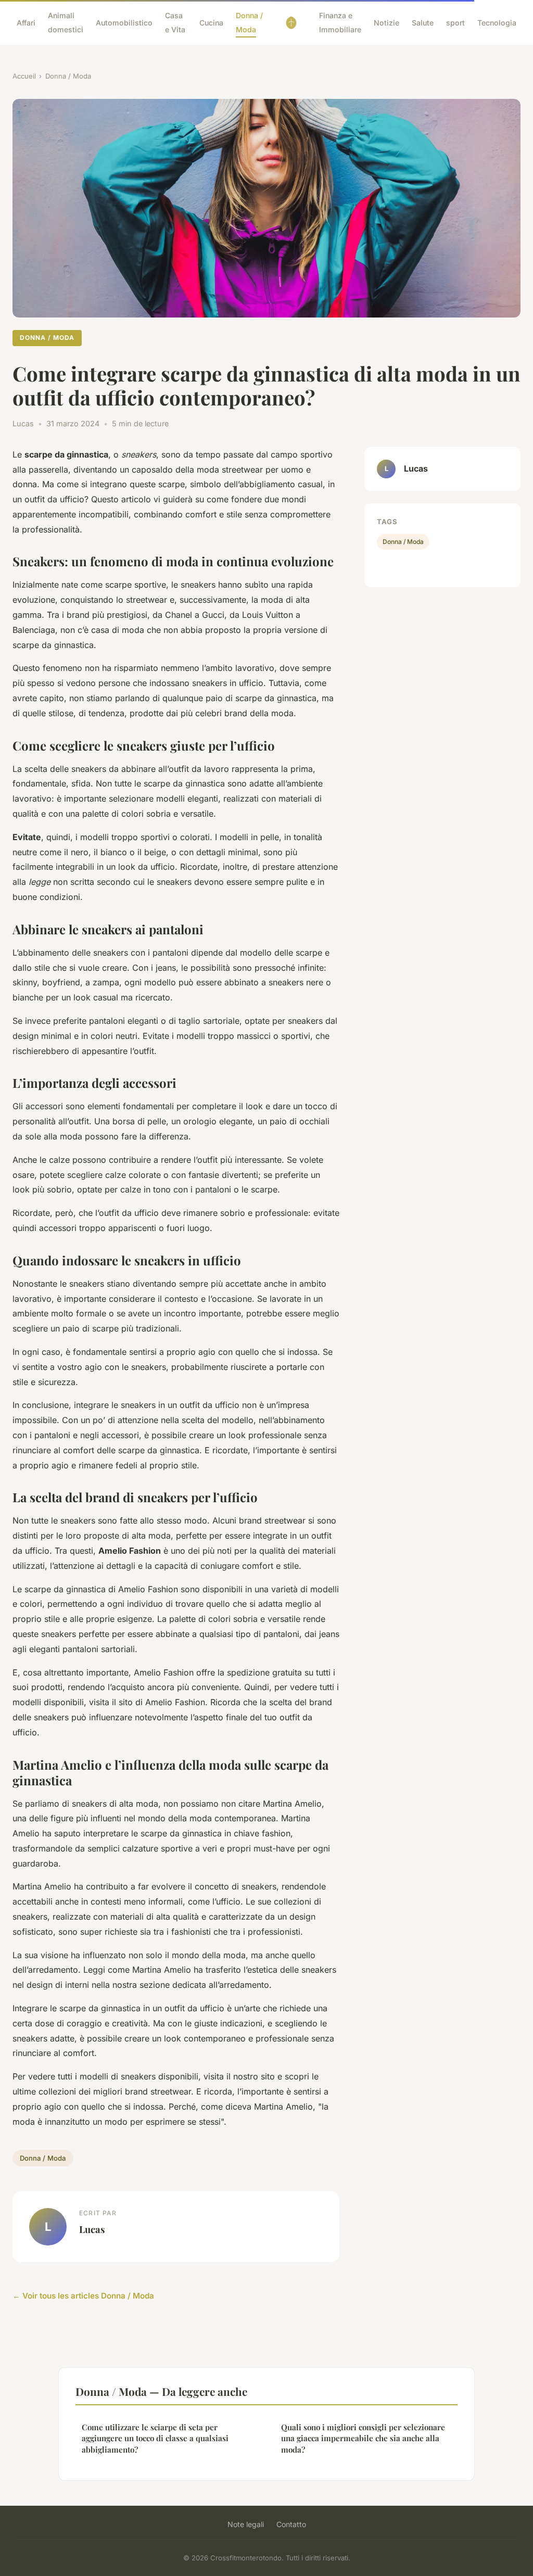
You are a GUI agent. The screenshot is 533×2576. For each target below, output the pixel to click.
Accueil (24, 76)
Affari (26, 23)
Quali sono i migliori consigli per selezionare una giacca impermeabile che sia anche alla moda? (363, 2438)
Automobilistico (124, 23)
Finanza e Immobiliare (340, 22)
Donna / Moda (249, 22)
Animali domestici (66, 22)
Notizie (386, 23)
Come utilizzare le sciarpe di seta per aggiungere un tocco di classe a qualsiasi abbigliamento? (155, 2438)
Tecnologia (497, 23)
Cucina (211, 23)
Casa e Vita (175, 22)
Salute (423, 23)
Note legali (246, 2524)
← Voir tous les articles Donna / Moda (83, 2296)
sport (455, 23)
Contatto (291, 2524)
